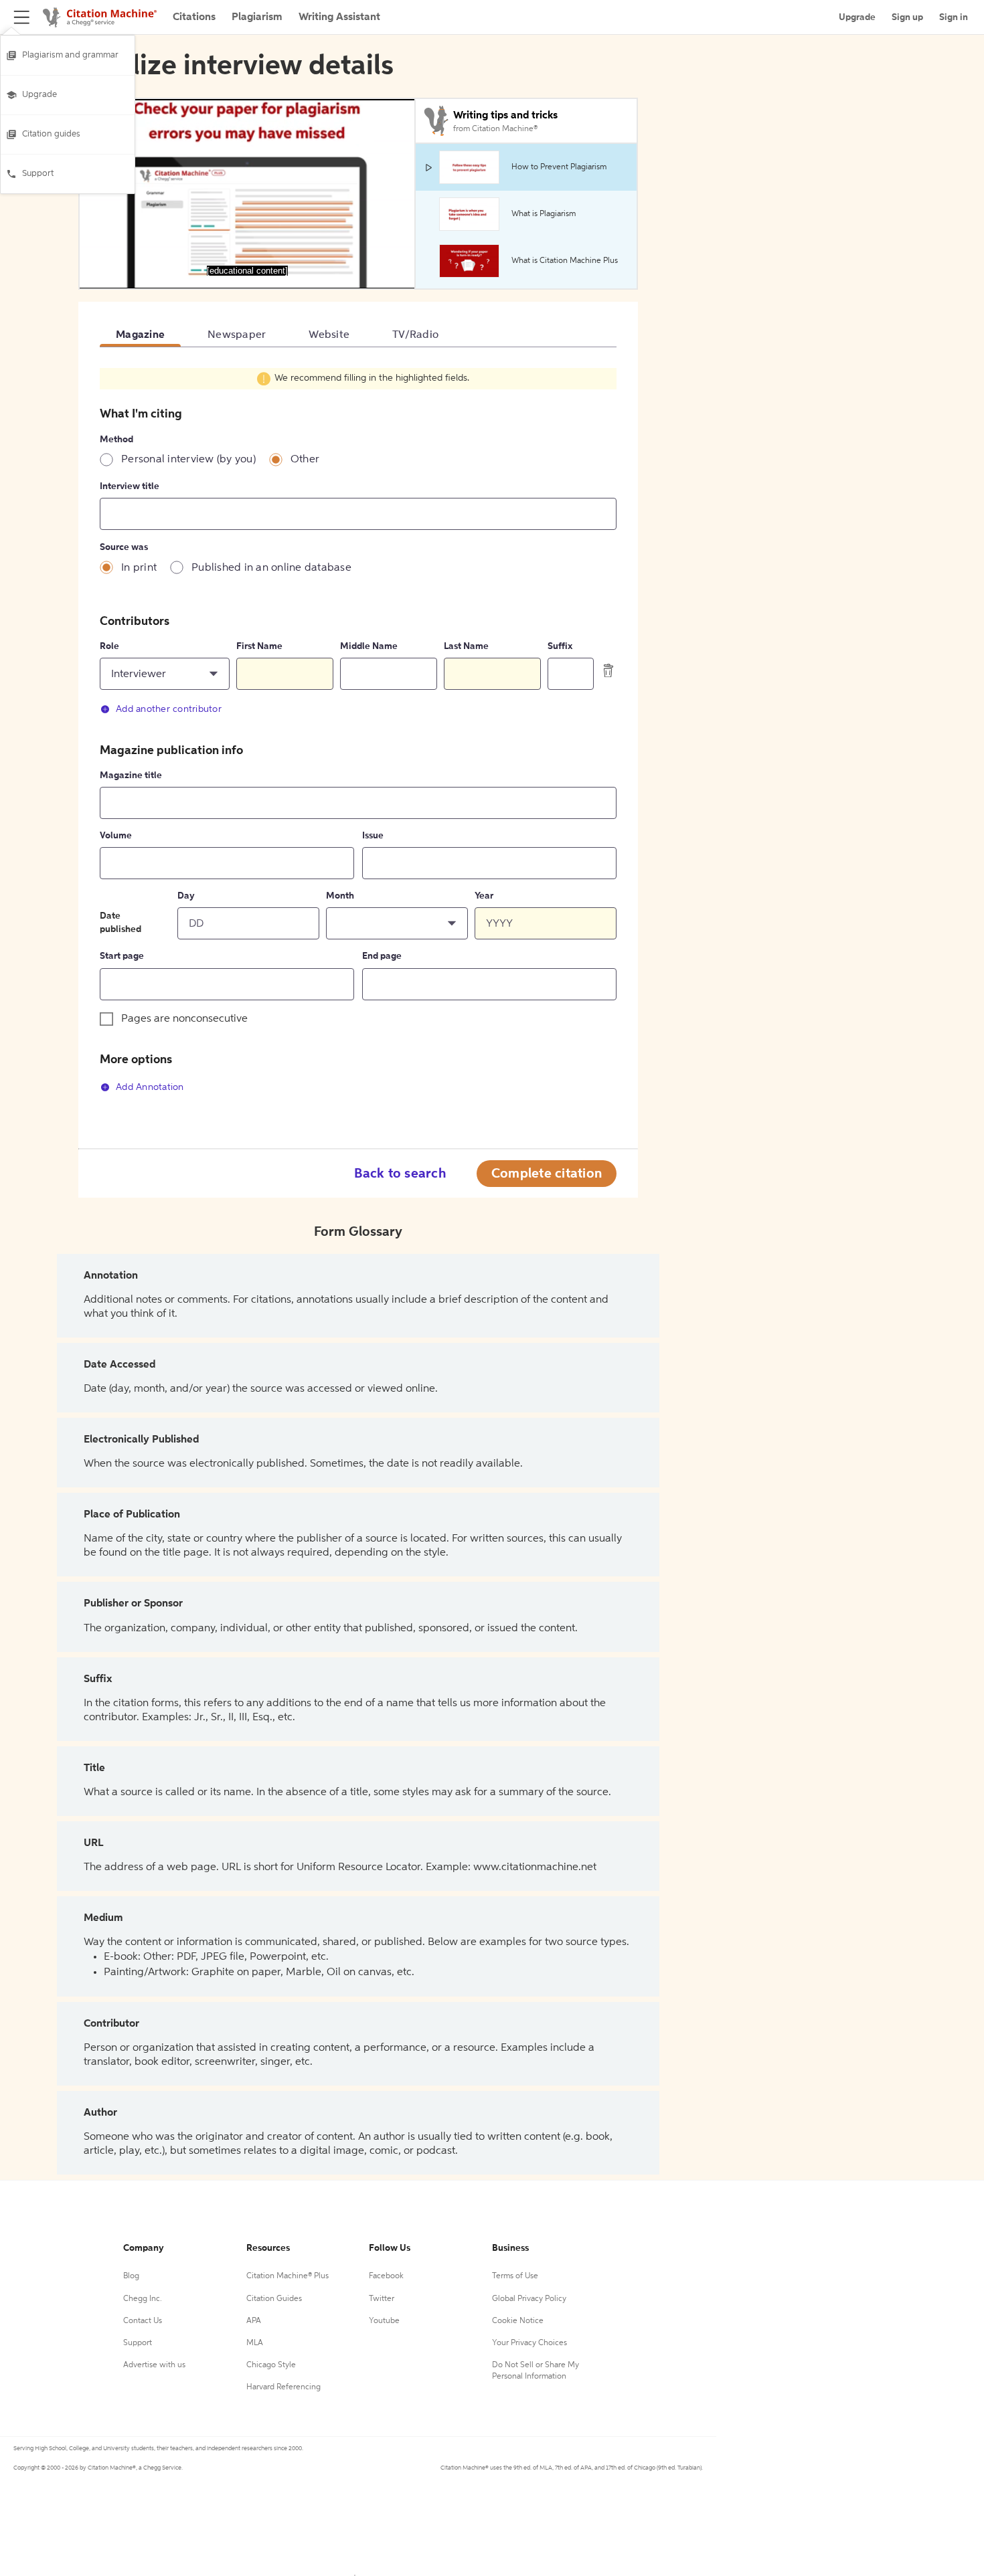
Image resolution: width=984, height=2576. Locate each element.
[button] (165, 674)
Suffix (560, 646)
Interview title (130, 486)
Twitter (382, 2299)
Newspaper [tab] (237, 335)
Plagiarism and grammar (70, 55)
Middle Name (369, 646)
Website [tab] (329, 335)
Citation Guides (274, 2299)
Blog (131, 2276)
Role (109, 646)
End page (382, 956)
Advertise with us (154, 2365)
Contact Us (143, 2321)
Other (305, 460)
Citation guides (51, 134)
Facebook (386, 2276)
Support (38, 174)
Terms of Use (515, 2276)
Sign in (954, 17)
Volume (116, 836)
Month (340, 896)
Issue (373, 836)
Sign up (907, 17)
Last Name (466, 646)
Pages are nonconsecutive (184, 1019)
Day (186, 896)
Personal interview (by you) (188, 460)
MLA (255, 2343)
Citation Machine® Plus (288, 2276)
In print (139, 568)
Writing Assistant (339, 17)
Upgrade (39, 95)
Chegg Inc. (143, 2299)
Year (484, 896)
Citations (194, 17)
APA (254, 2321)
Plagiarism (257, 17)
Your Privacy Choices (529, 2343)
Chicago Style (271, 2365)
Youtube (384, 2321)
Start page (122, 956)
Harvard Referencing (283, 2387)
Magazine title (131, 775)
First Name (259, 646)
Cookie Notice (518, 2321)
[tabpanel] (358, 738)
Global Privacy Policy (529, 2299)
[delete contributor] (608, 670)
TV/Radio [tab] (415, 335)
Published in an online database (271, 568)
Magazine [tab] (140, 335)
